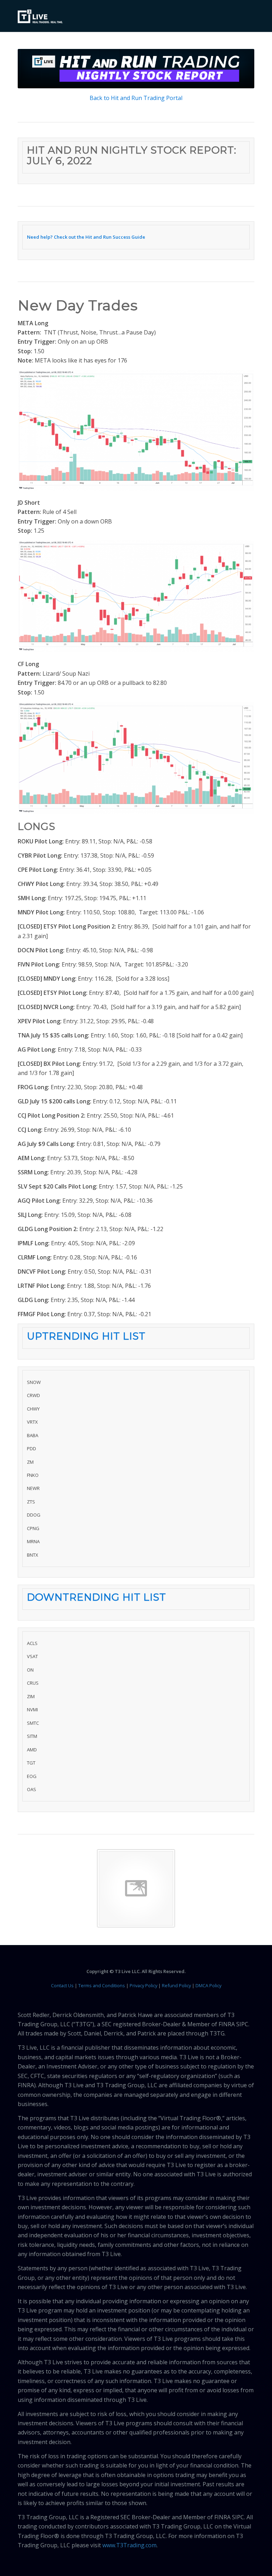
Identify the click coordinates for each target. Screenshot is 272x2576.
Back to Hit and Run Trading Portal (136, 98)
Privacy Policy (143, 1985)
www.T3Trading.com (129, 2545)
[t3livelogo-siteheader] (40, 17)
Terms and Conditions (102, 1985)
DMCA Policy (208, 1985)
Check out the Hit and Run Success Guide (100, 237)
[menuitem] (245, 16)
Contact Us (62, 1985)
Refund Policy (176, 1985)
